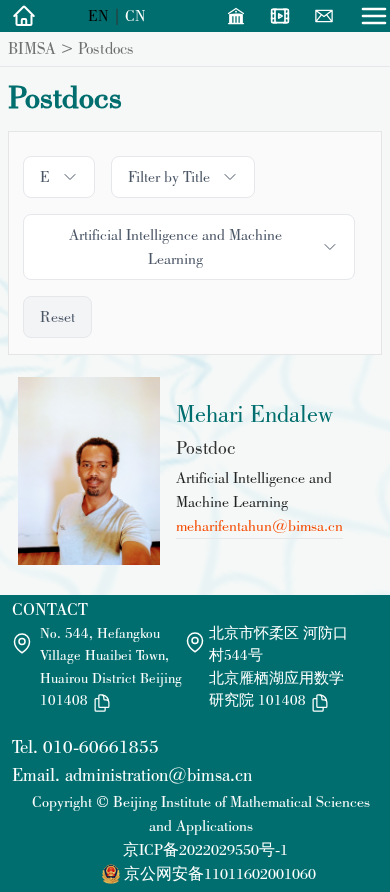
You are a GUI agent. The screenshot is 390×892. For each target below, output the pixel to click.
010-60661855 (101, 746)
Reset (57, 316)
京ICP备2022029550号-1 (205, 849)
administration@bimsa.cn (158, 774)
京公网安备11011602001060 (220, 873)
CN (135, 15)
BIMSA (32, 48)
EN (98, 15)
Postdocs (106, 48)
